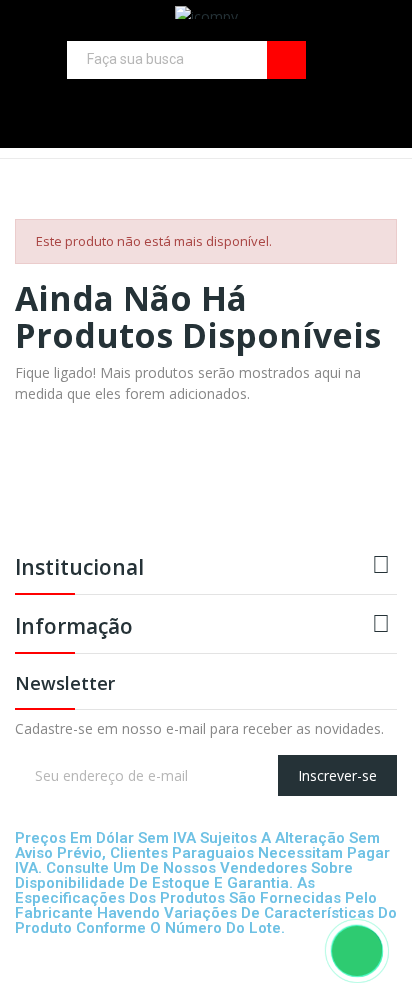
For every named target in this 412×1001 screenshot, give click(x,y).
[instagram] (329, 102)
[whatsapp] (62, 803)
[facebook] (300, 102)
